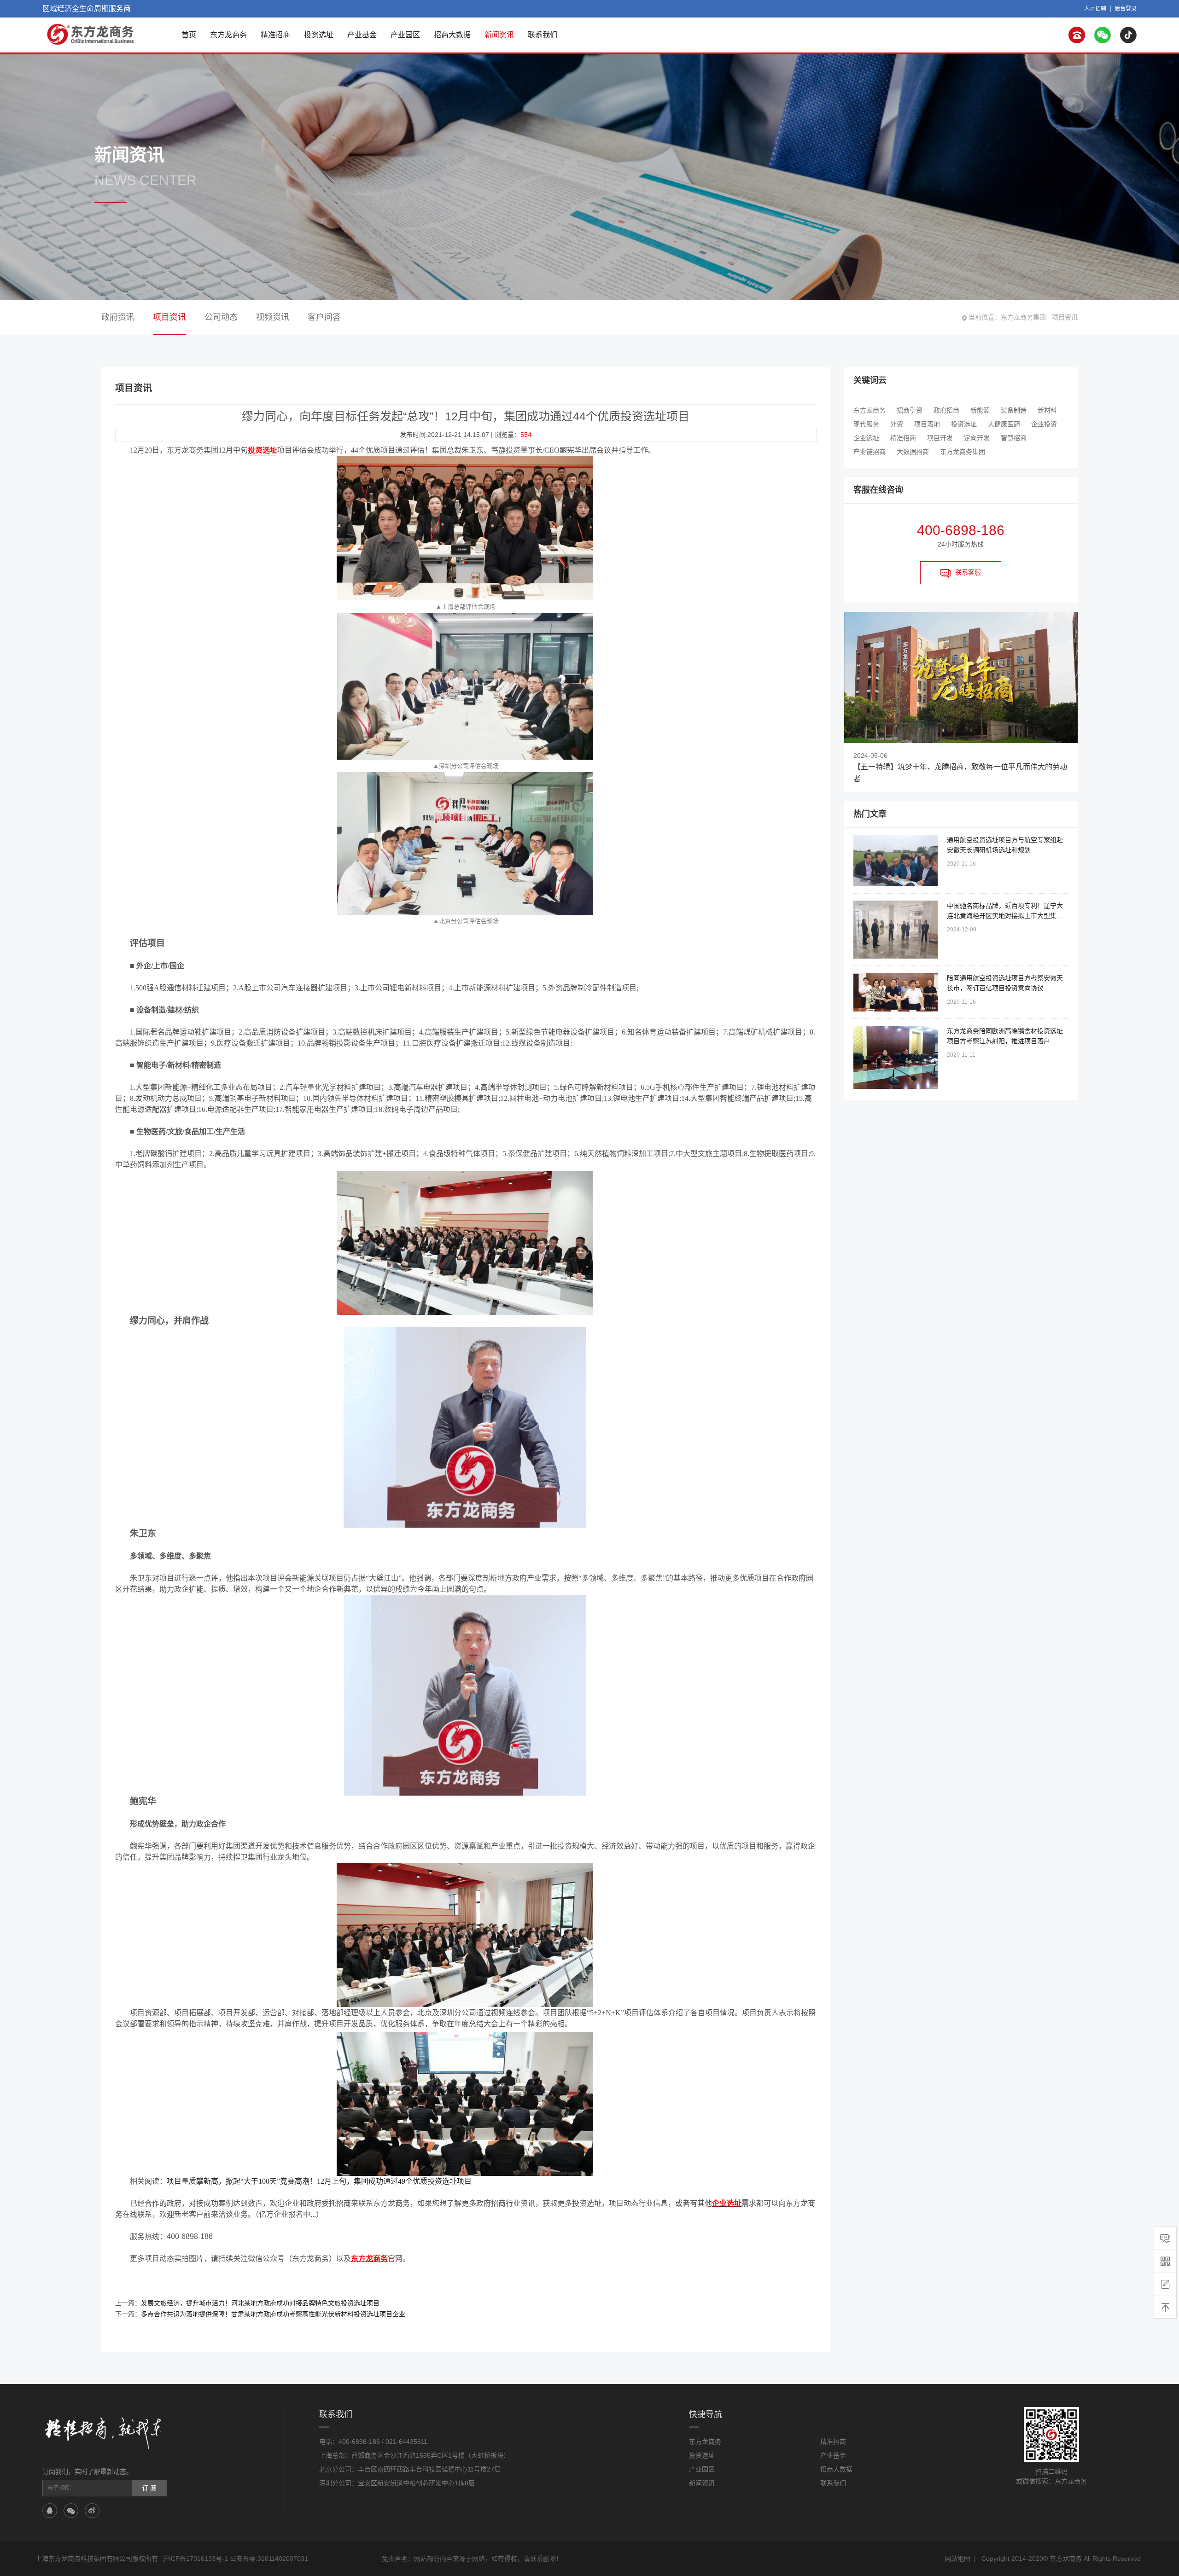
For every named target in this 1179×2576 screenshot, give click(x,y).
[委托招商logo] (91, 34)
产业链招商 (870, 452)
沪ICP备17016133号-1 (195, 2559)
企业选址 (866, 438)
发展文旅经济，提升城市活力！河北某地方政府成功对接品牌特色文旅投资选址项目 (260, 2303)
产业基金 (362, 35)
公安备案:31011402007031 (269, 2559)
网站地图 (957, 2559)
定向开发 (977, 438)
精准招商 (275, 35)
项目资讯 (1065, 317)
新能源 (980, 410)
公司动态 (221, 317)
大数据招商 (913, 452)
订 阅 (149, 2488)
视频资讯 (273, 317)
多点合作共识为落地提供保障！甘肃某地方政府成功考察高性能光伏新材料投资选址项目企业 (273, 2314)
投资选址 (319, 35)
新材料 (1047, 410)
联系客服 (968, 572)
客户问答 (324, 317)
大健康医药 (1004, 424)
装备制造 (1014, 410)
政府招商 (946, 410)
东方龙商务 (228, 35)
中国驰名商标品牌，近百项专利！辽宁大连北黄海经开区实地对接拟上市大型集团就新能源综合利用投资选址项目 (1005, 916)
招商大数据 (452, 35)
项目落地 (927, 424)
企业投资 (1044, 424)
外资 (897, 424)
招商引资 (910, 410)
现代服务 (866, 424)
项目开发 (940, 438)
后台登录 (1126, 9)
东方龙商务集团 (1023, 317)
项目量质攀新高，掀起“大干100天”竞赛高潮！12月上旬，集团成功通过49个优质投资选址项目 (319, 2181)
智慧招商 (1014, 438)
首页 (189, 35)
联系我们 (543, 35)
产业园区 (405, 35)
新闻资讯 (499, 35)
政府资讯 (118, 317)
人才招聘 (1095, 9)
